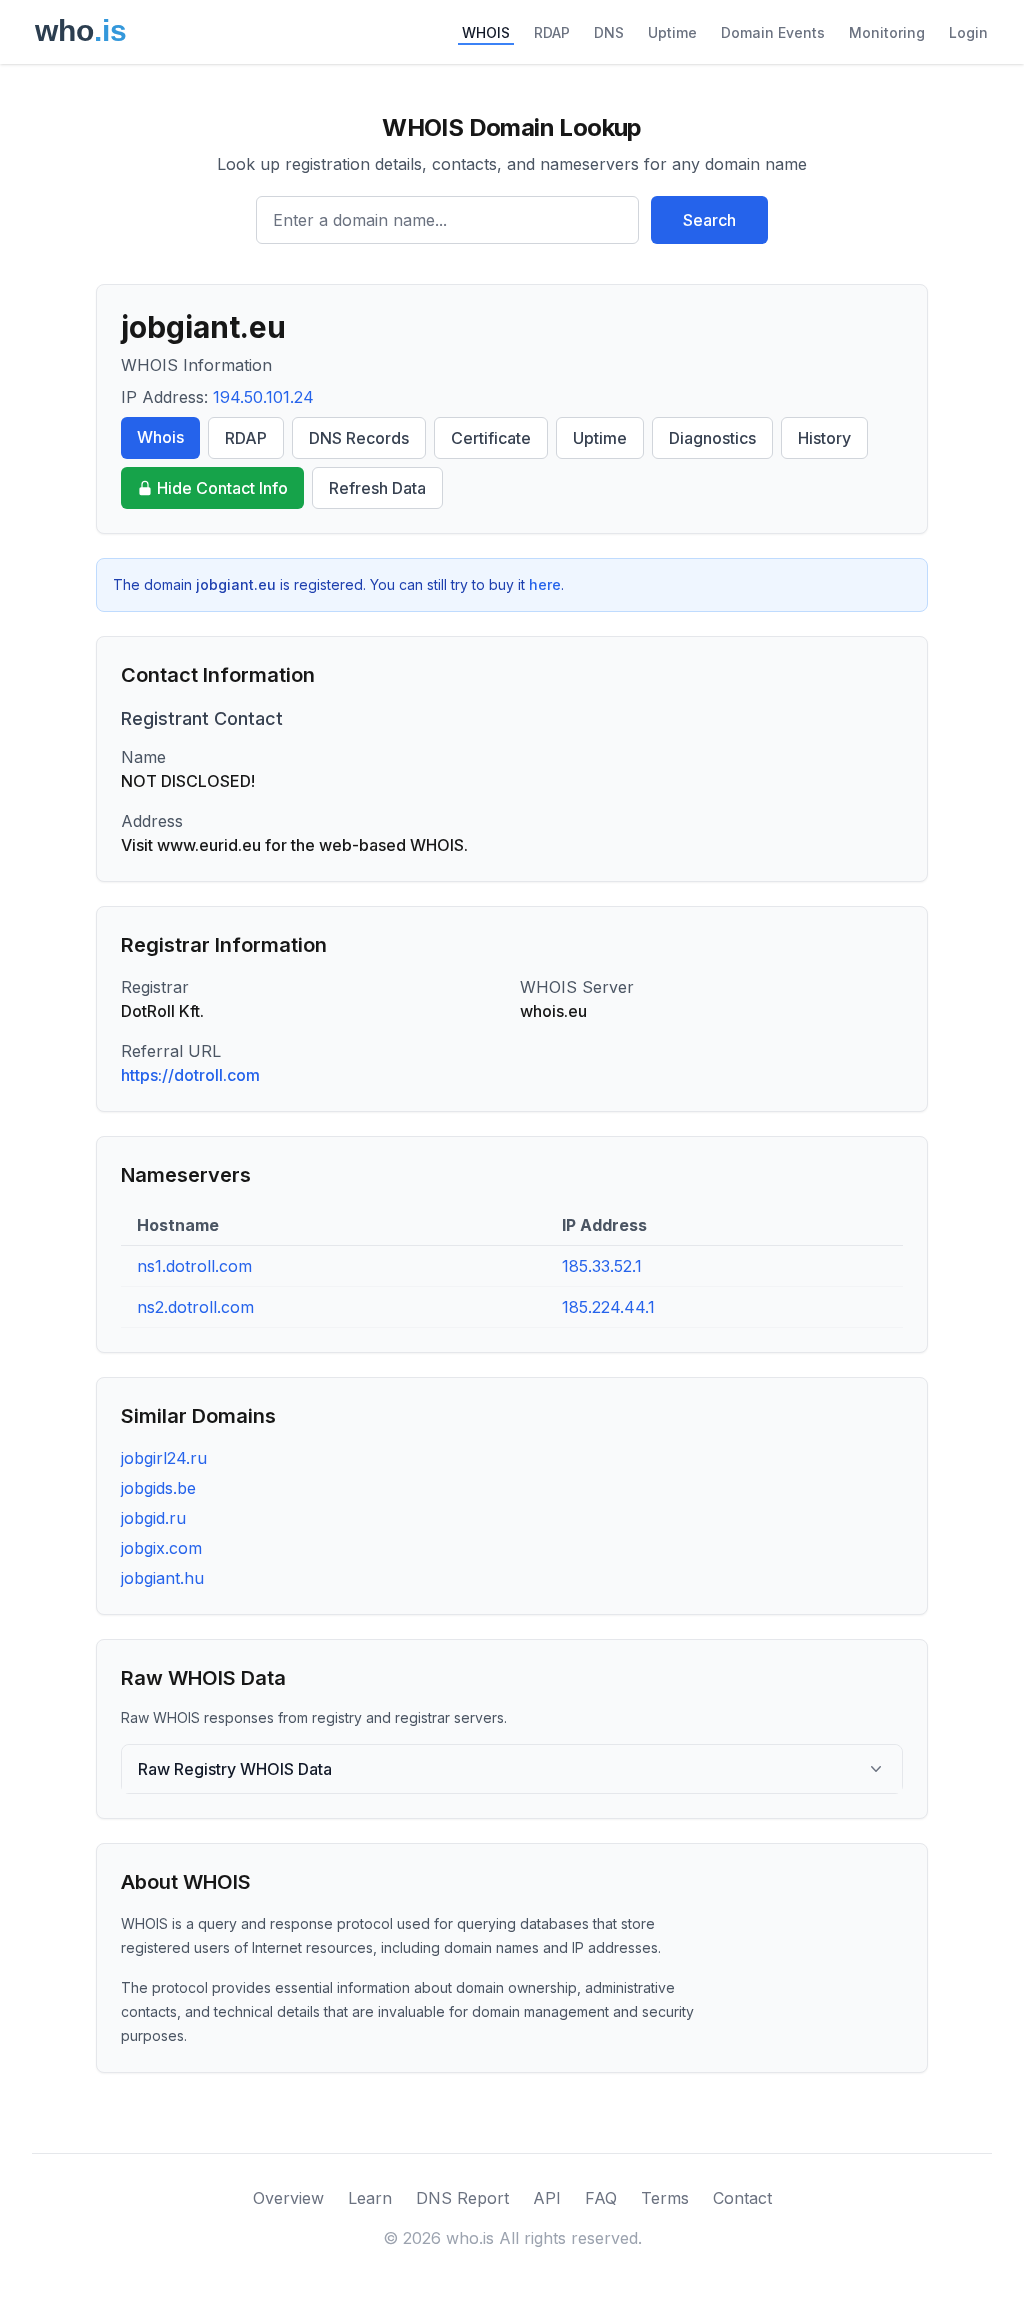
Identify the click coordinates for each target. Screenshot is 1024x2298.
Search (709, 220)
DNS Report (462, 2198)
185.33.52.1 (602, 1266)
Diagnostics (712, 438)
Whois (160, 437)
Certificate (491, 438)
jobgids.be (158, 1488)
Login (968, 32)
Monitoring (887, 32)
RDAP (552, 32)
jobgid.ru (153, 1518)
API (547, 2198)
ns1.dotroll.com (194, 1266)
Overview (288, 2198)
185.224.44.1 (608, 1307)
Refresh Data (377, 488)
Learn (370, 2198)
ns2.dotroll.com (195, 1307)
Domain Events (773, 32)
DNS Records (359, 438)
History (824, 438)
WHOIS (486, 32)
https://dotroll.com (190, 1075)
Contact (742, 2198)
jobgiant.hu (162, 1578)
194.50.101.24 (263, 397)
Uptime (672, 32)
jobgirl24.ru (164, 1458)
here (545, 584)
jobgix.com (161, 1548)
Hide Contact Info (222, 488)
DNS (609, 32)
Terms (665, 2198)
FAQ (601, 2198)
